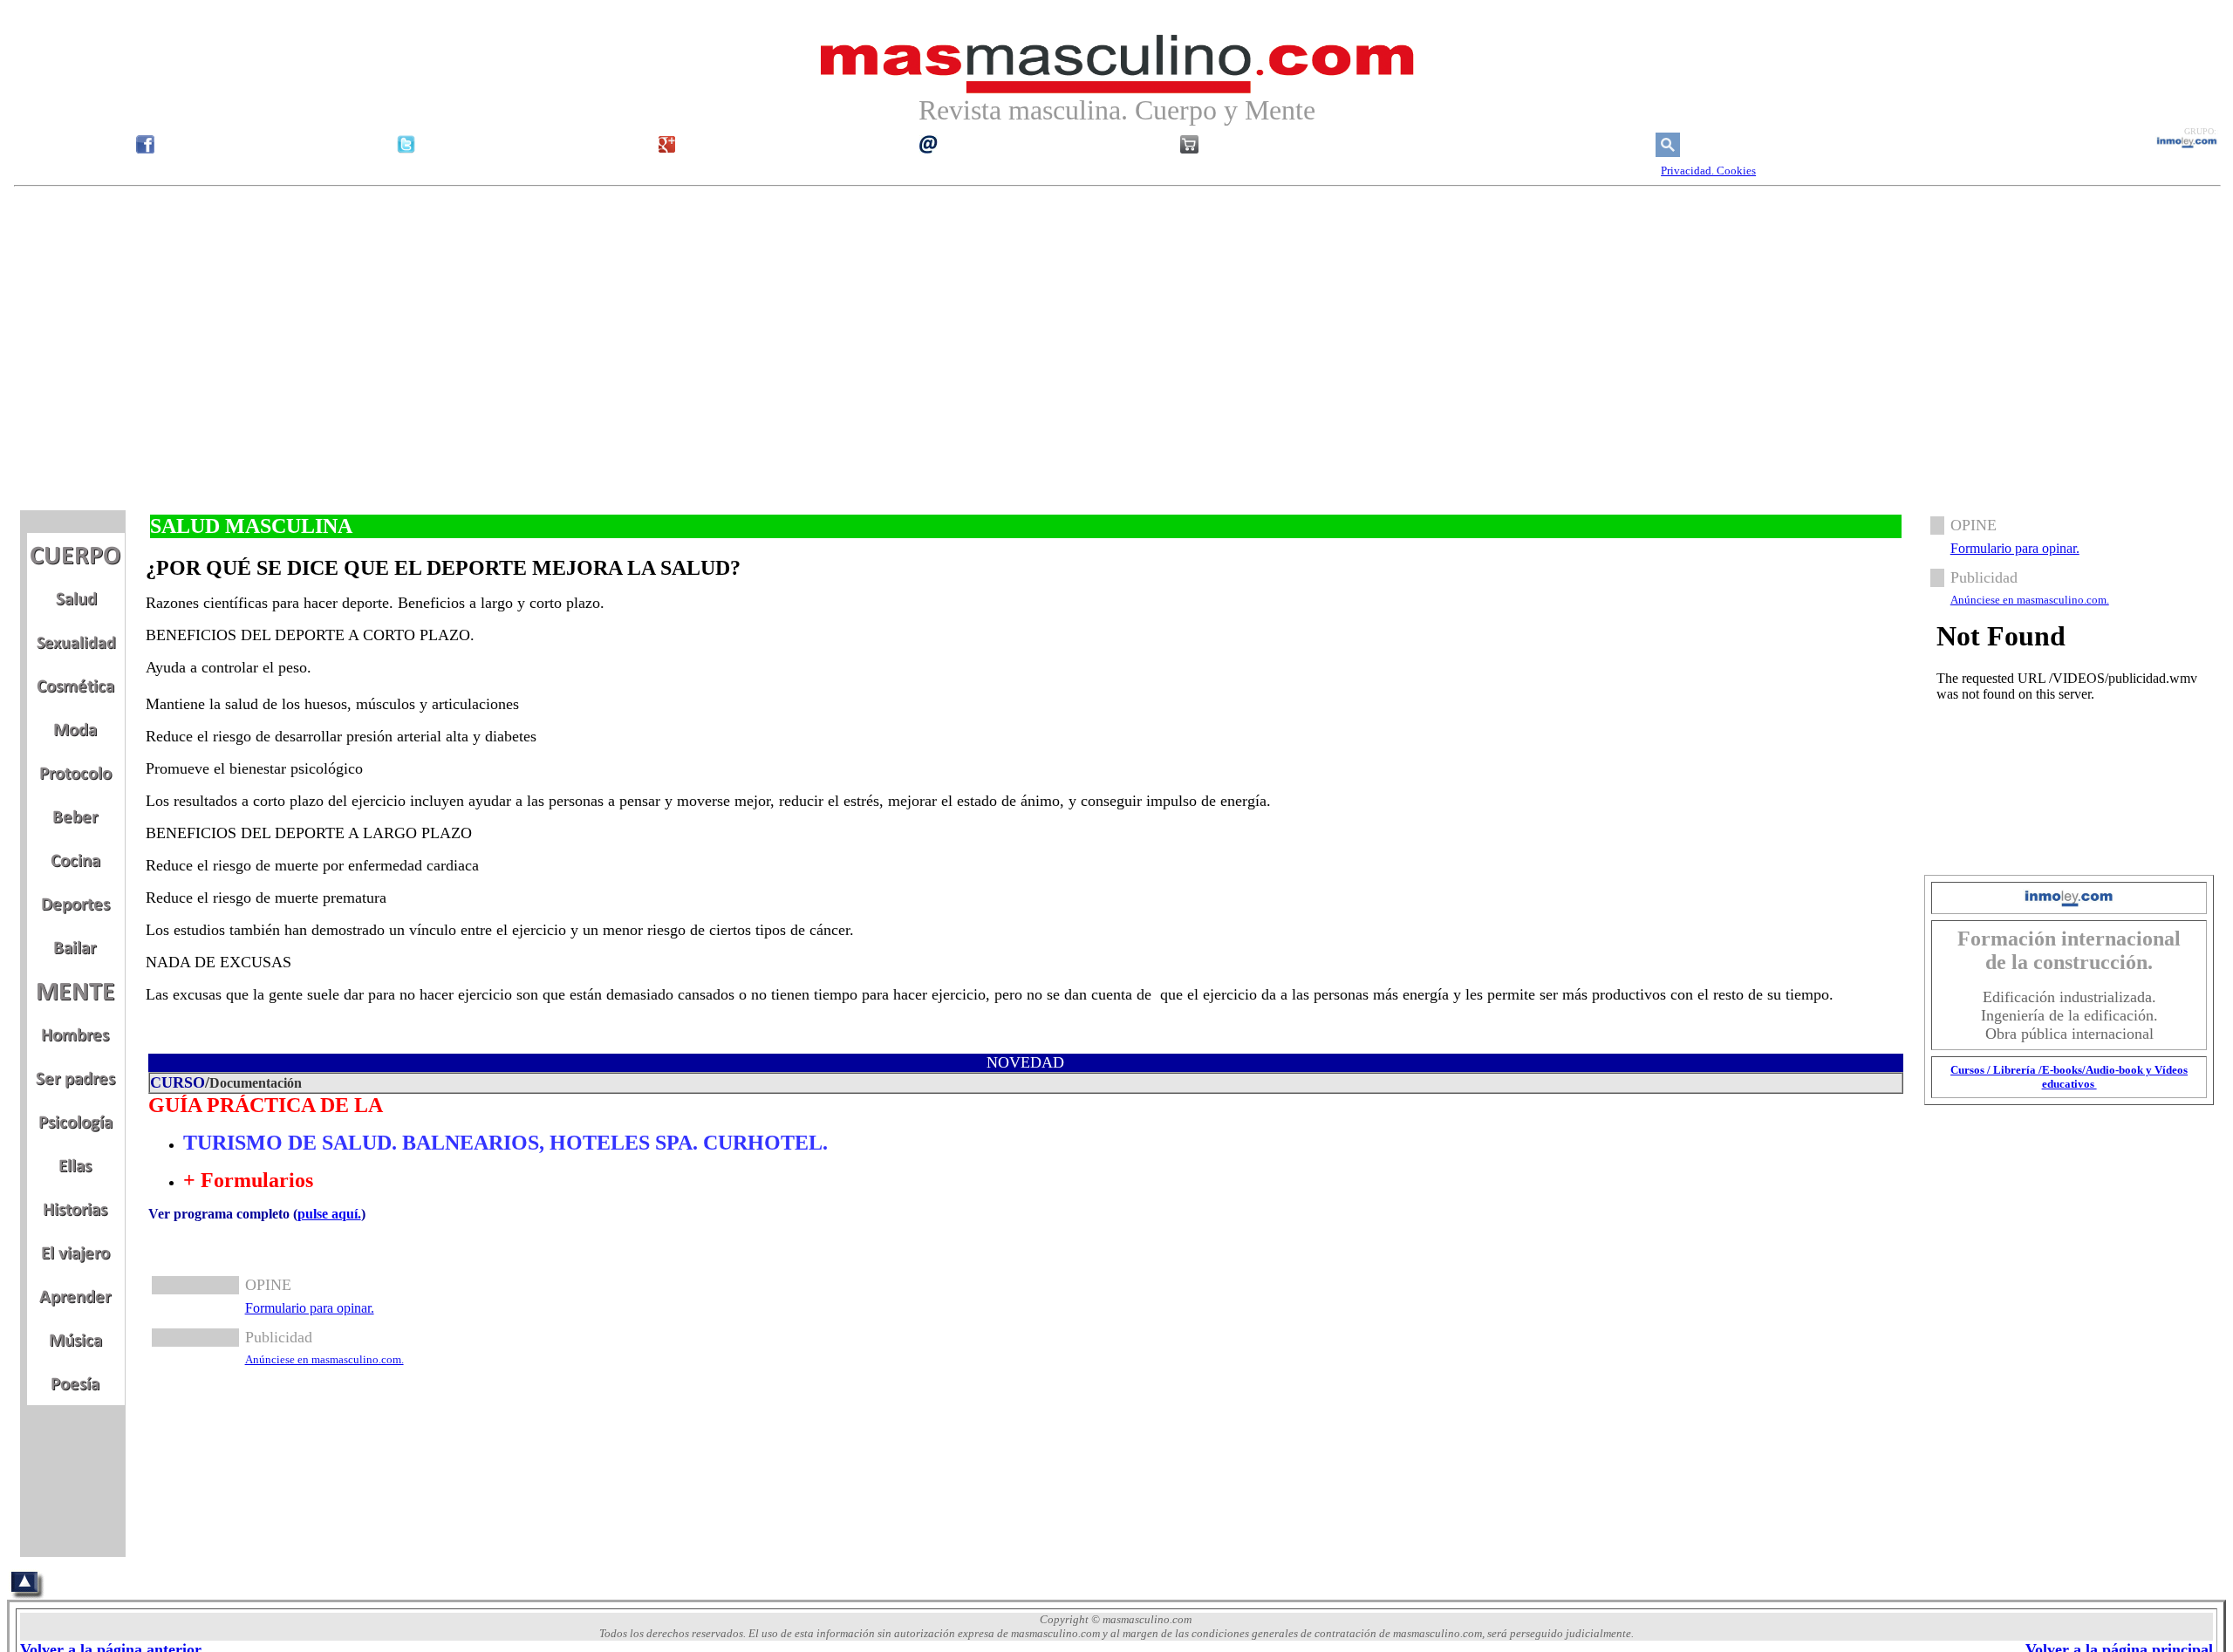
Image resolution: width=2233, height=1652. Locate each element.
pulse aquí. (329, 1214)
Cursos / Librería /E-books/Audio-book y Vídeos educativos (2069, 1077)
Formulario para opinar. (310, 1308)
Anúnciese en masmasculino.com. (324, 1359)
